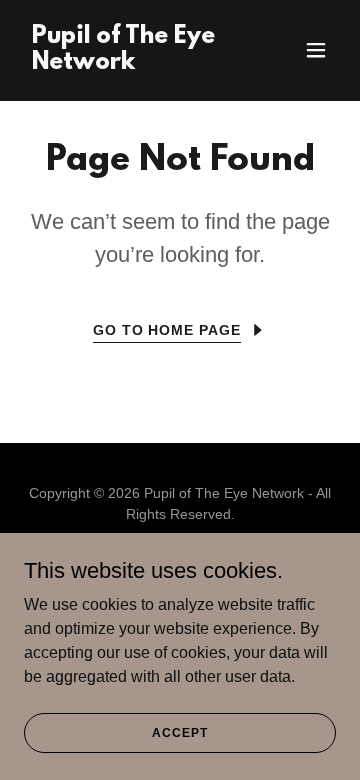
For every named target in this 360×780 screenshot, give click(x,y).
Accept (179, 732)
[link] (133, 63)
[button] (316, 50)
